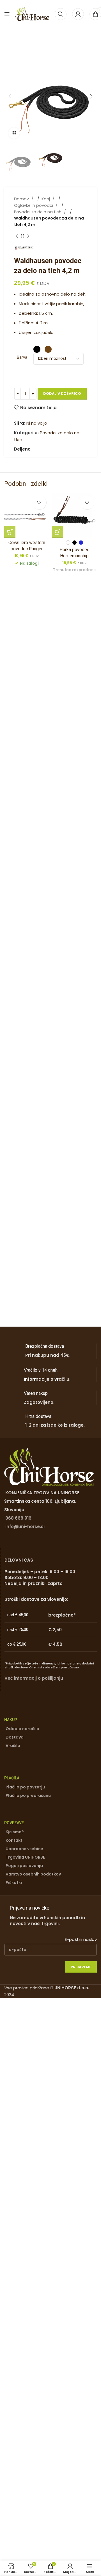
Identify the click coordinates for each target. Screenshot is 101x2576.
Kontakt (14, 1840)
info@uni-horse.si (25, 1527)
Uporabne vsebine (24, 1849)
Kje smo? (15, 1832)
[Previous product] (17, 236)
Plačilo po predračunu (28, 1795)
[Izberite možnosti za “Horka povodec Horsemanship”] (58, 532)
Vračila (13, 1746)
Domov (22, 199)
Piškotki (14, 1883)
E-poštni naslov (81, 1939)
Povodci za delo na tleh (38, 212)
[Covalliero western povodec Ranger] (27, 515)
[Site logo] (32, 14)
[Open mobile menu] (7, 14)
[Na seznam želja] (39, 502)
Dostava (15, 1737)
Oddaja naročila (22, 1729)
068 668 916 (18, 1518)
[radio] (37, 349)
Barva (22, 357)
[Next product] (28, 236)
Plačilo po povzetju (25, 1787)
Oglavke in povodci (34, 205)
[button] (10, 96)
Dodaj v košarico (62, 394)
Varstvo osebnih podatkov (33, 1874)
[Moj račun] (78, 14)
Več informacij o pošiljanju (34, 1678)
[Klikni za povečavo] (14, 133)
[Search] (61, 14)
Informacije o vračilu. (47, 1379)
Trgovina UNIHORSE (25, 1857)
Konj (46, 199)
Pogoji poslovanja (24, 1866)
